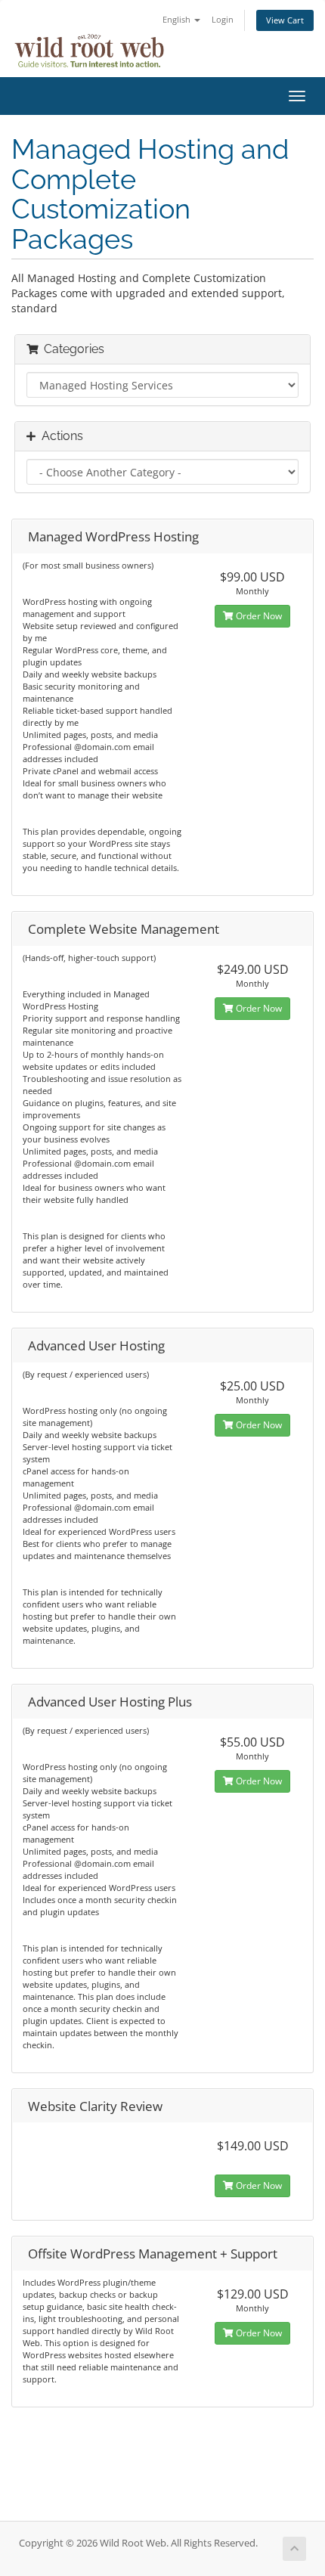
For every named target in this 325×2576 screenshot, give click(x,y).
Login (223, 19)
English (178, 19)
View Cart (285, 20)
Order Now (258, 616)
